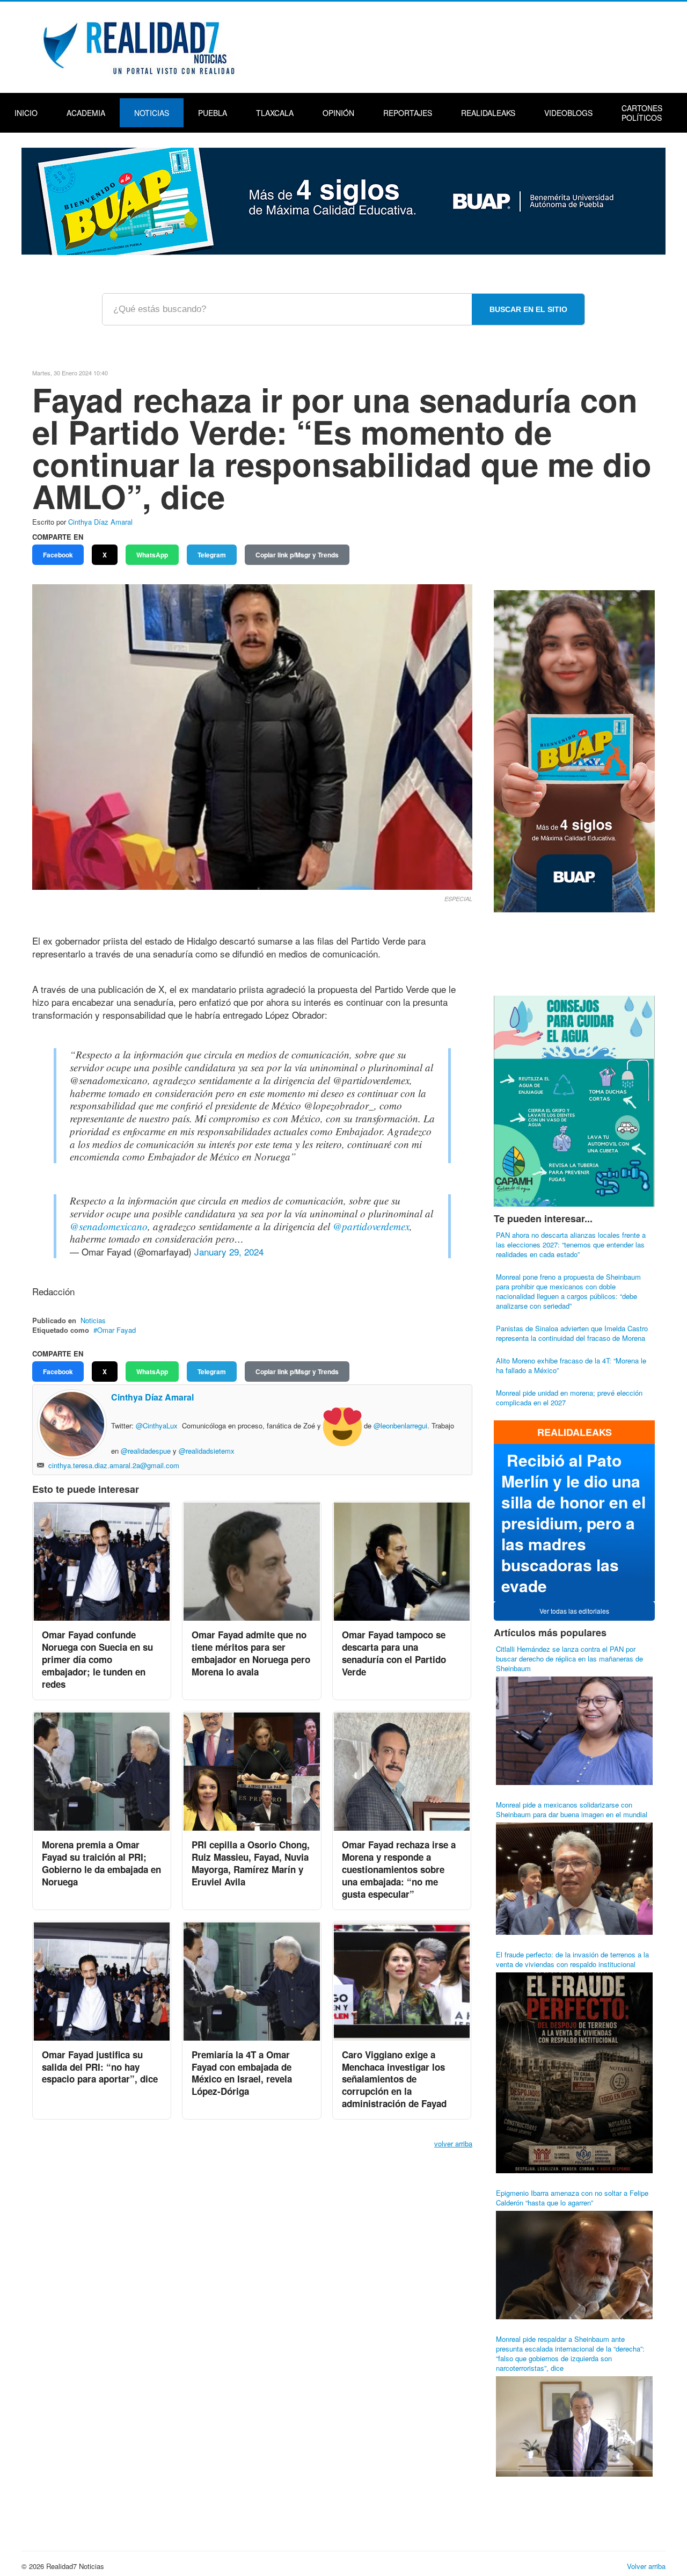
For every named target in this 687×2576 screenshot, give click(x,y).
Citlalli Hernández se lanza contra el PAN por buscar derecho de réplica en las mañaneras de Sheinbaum (569, 1659)
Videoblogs (568, 113)
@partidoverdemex (371, 1226)
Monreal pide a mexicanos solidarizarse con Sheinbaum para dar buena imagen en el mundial (572, 1809)
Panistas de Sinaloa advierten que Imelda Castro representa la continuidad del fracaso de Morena (572, 1333)
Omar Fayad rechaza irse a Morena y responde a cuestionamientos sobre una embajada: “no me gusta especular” (399, 1869)
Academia (86, 113)
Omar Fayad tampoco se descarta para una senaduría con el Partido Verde (394, 1653)
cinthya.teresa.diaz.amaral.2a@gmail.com (114, 1465)
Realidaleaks (488, 113)
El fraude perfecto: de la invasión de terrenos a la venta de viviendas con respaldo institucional (572, 1959)
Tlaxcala (275, 113)
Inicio (26, 113)
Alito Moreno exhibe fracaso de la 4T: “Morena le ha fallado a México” (571, 1365)
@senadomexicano (109, 1226)
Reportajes (408, 113)
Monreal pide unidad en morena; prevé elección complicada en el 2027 (569, 1398)
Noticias (152, 113)
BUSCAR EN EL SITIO (528, 309)
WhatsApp (152, 555)
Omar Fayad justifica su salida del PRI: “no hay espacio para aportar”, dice (100, 2067)
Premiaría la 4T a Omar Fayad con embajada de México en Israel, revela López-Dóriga (242, 2073)
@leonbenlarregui (400, 1426)
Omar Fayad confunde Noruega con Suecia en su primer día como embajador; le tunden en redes (97, 1659)
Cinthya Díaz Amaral (100, 522)
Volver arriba (646, 2566)
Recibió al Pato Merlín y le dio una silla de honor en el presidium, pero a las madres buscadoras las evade (573, 1523)
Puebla (213, 113)
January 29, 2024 (229, 1251)
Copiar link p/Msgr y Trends (297, 555)
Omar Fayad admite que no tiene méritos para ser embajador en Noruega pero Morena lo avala (251, 1653)
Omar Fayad (116, 1330)
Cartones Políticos (642, 113)
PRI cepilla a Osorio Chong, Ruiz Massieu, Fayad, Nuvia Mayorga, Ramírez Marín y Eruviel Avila (251, 1863)
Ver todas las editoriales (574, 1611)
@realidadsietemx (207, 1451)
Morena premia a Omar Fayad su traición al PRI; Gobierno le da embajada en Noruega (101, 1863)
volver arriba (453, 2143)
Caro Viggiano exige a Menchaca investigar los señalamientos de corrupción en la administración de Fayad (394, 2079)
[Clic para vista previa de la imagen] (252, 736)
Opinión (338, 113)
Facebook (58, 555)
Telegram (212, 555)
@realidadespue (146, 1451)
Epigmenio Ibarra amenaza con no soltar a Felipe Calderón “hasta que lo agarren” (572, 2198)
